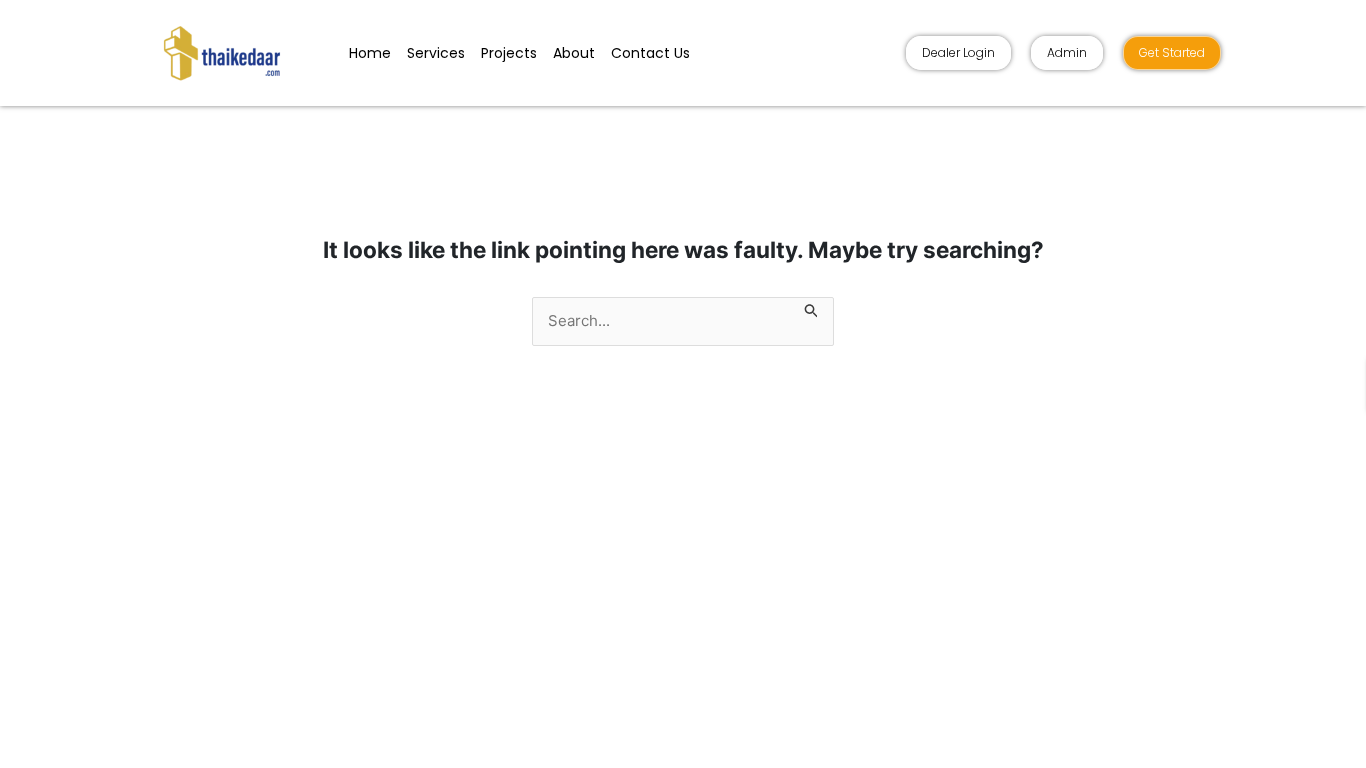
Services (436, 53)
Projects (509, 53)
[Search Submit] (812, 308)
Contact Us (650, 53)
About (574, 53)
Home (370, 53)
